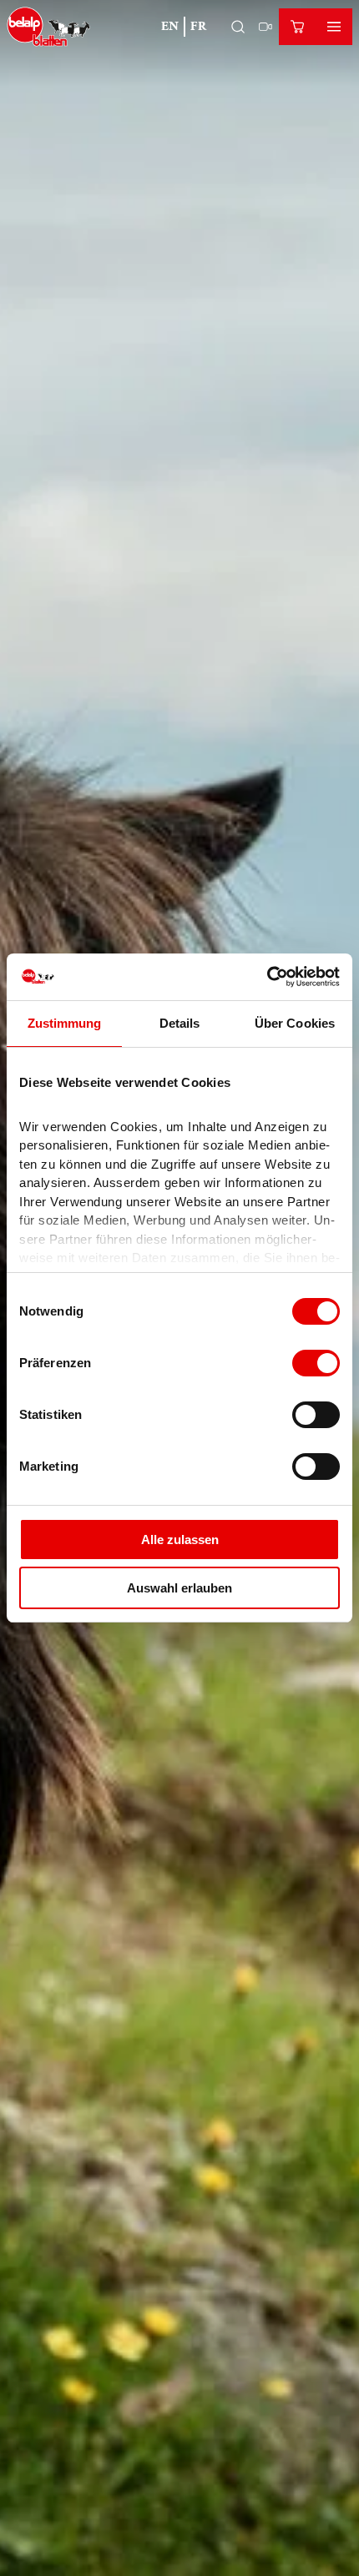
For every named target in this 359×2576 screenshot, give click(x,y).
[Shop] (297, 27)
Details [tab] (180, 1023)
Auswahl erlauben (179, 1588)
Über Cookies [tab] (295, 1023)
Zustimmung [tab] (65, 1023)
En (170, 26)
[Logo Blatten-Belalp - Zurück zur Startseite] (49, 27)
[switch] (316, 1363)
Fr (199, 26)
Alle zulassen (180, 1540)
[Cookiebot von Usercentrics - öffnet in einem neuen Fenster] (267, 977)
